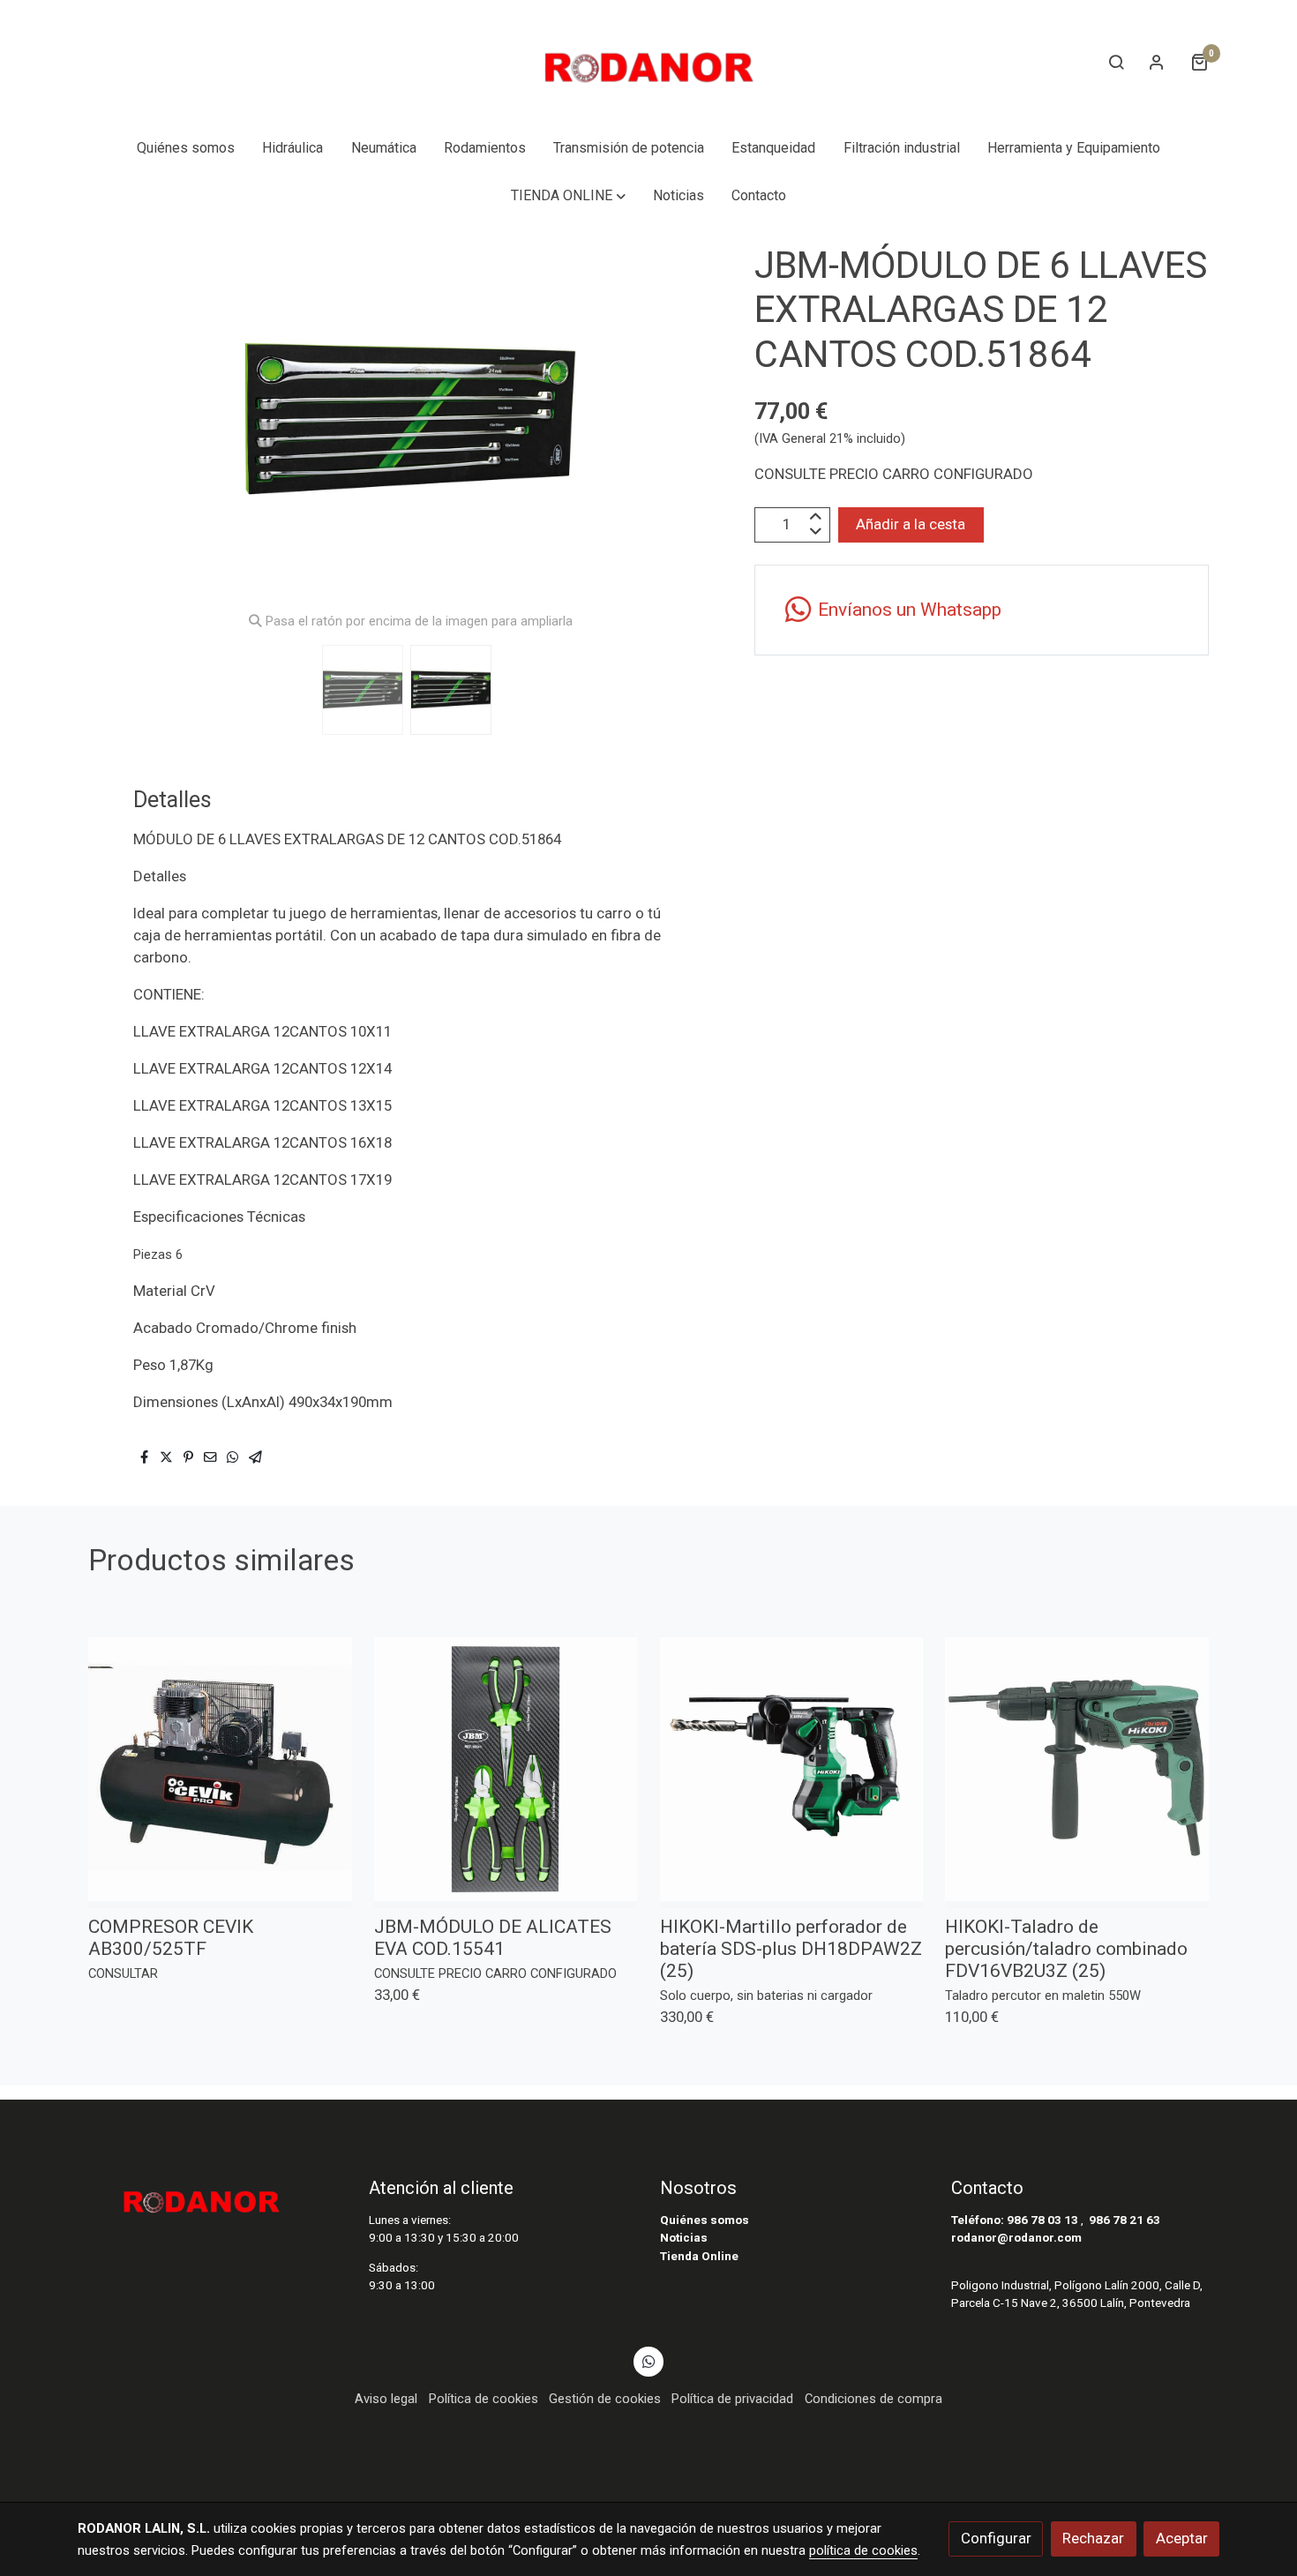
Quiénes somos (705, 2220)
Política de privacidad (732, 2399)
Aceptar (1182, 2538)
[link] (648, 62)
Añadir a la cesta (911, 524)
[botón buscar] (1116, 62)
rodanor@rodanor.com (1016, 2238)
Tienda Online (699, 2256)
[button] (568, 196)
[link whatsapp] (648, 2360)
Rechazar (1093, 2538)
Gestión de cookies (605, 2399)
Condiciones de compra (873, 2399)
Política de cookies (484, 2399)
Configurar (996, 2538)
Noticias (684, 2238)
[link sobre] (212, 2196)
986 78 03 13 (1042, 2220)
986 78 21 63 (1125, 2220)
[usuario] (1157, 62)
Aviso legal (386, 2399)
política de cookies (863, 2550)
